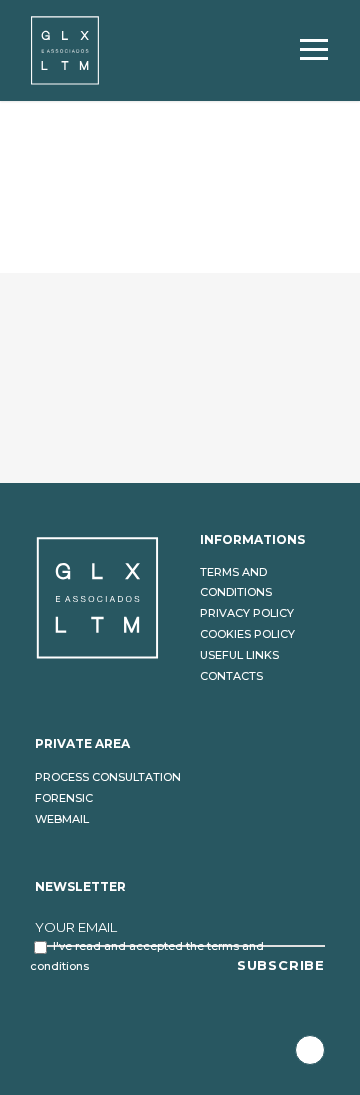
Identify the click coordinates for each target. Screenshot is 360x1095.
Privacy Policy (247, 613)
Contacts (231, 676)
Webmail (62, 819)
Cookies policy (247, 634)
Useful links (239, 655)
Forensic (64, 798)
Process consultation (108, 777)
